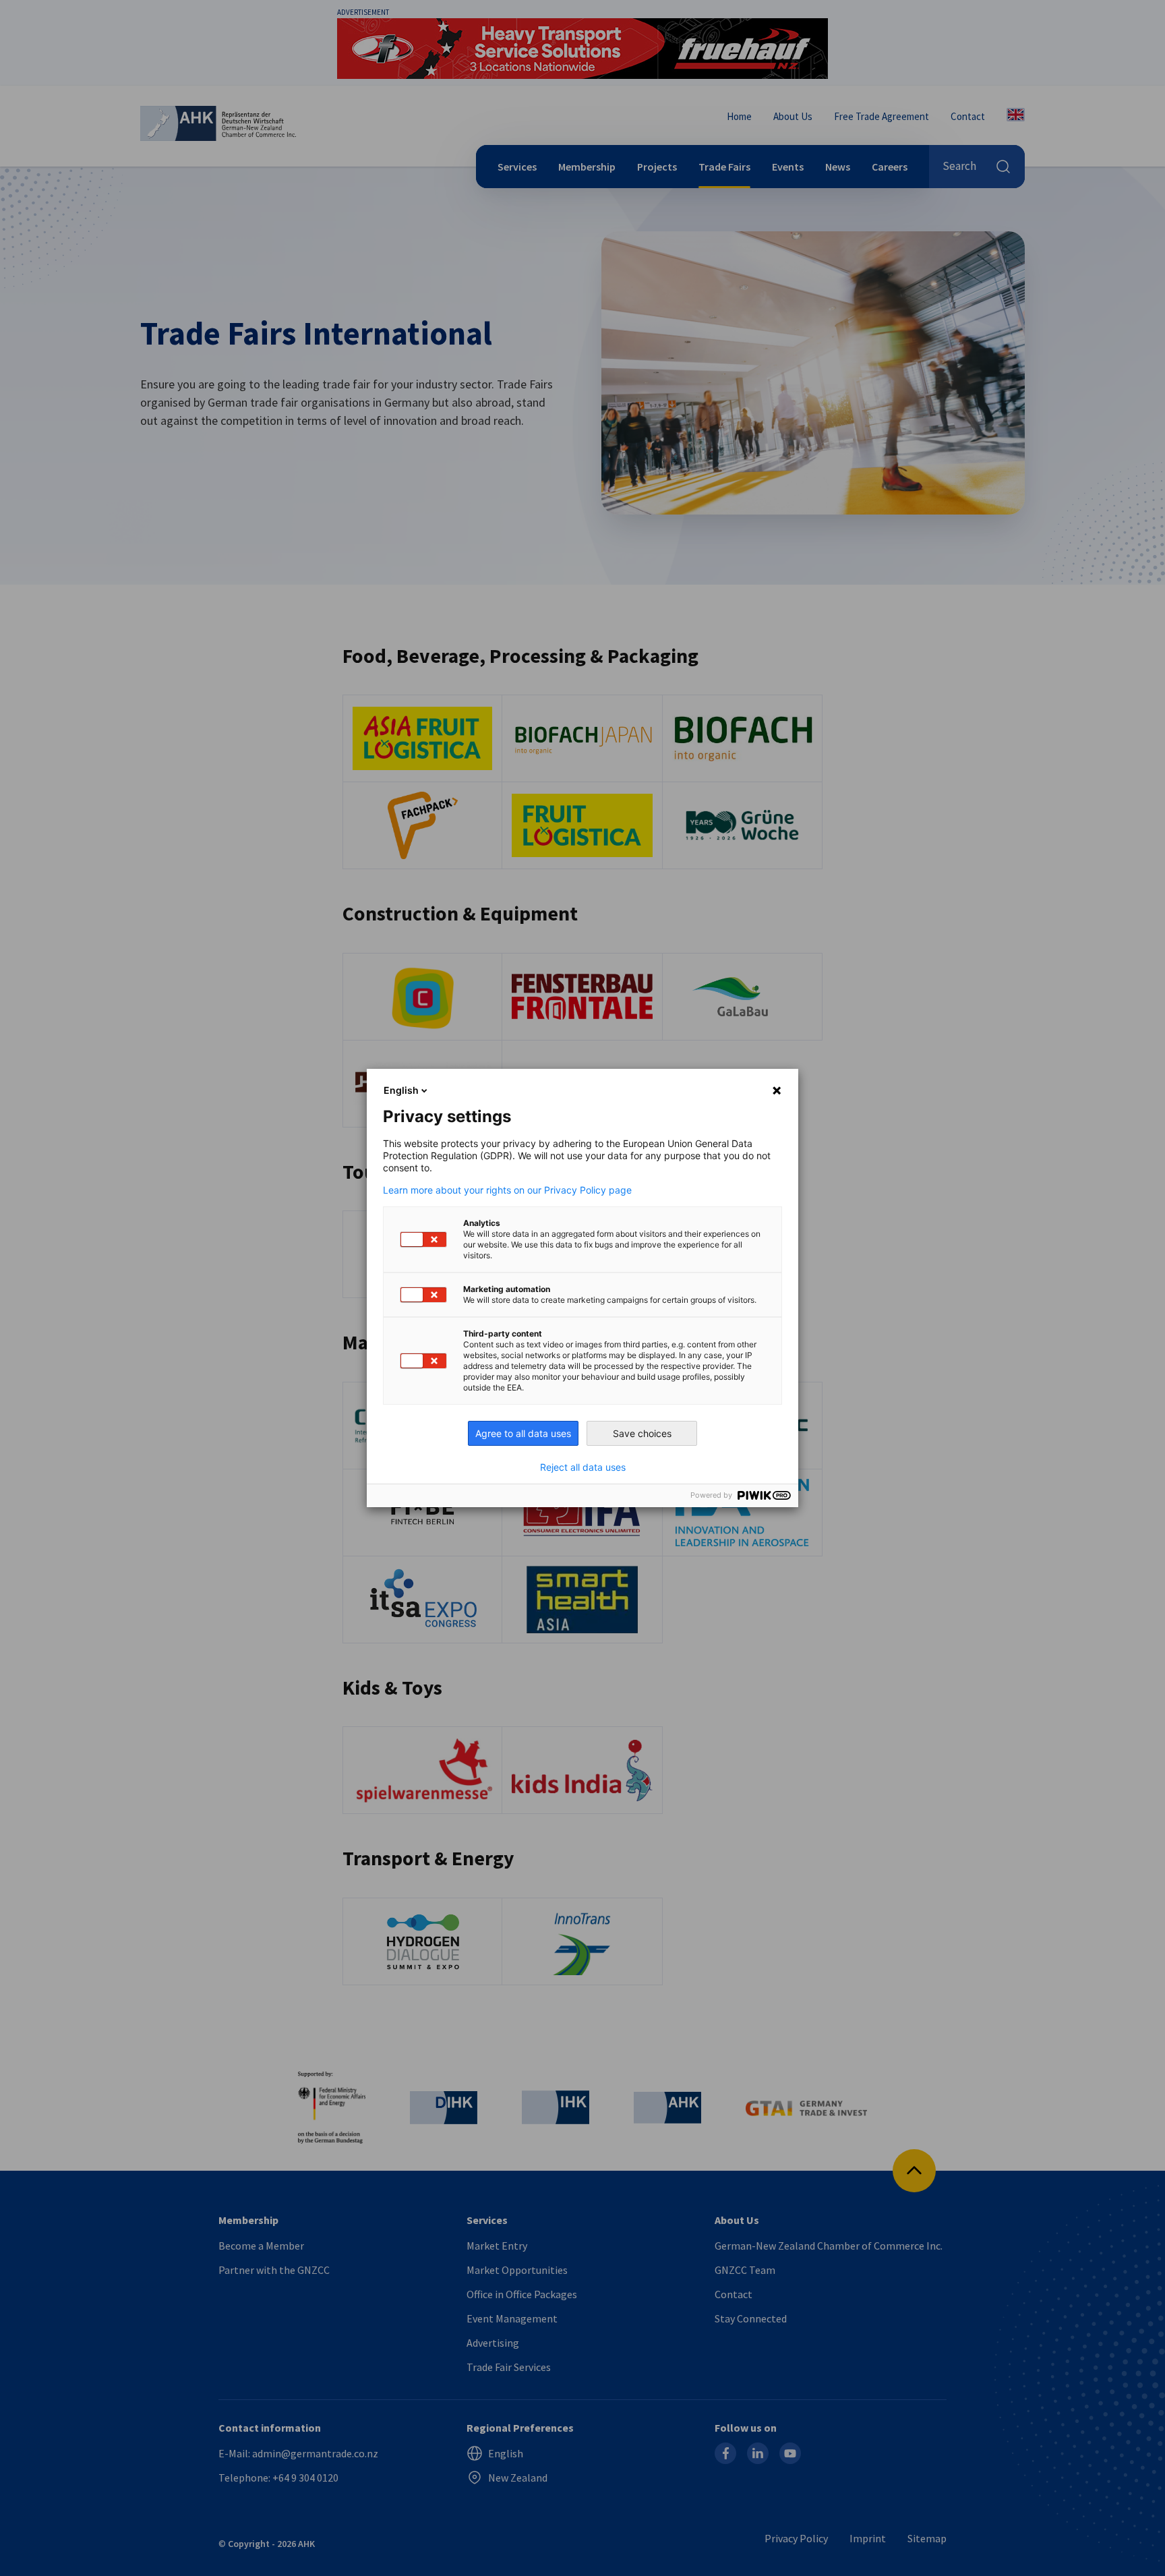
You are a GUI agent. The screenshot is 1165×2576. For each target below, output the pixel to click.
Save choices (642, 1433)
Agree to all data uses (523, 1433)
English (401, 1090)
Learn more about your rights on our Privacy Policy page (507, 1190)
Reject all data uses (583, 1467)
